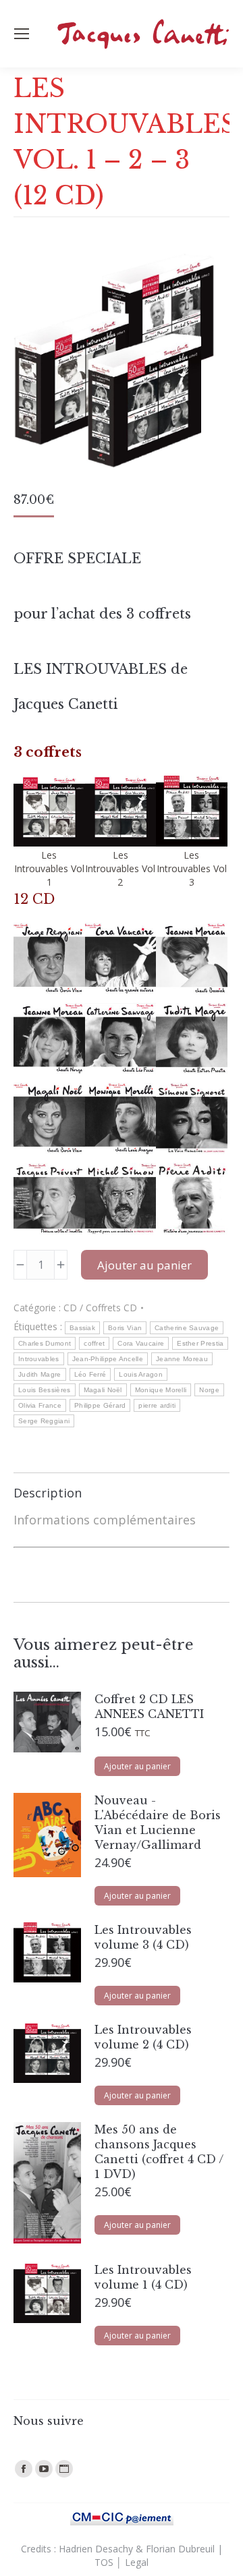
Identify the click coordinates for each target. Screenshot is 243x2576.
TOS (104, 2562)
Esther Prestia (200, 1343)
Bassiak (82, 1328)
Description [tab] (48, 1493)
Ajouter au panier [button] (137, 1766)
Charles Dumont (45, 1343)
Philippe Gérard (100, 1405)
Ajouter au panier (144, 1265)
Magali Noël (103, 1390)
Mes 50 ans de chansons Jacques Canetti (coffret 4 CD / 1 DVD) (159, 2152)
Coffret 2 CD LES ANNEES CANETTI (149, 1707)
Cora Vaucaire (141, 1343)
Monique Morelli (161, 1390)
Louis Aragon (141, 1374)
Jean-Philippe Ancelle (108, 1359)
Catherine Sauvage (187, 1328)
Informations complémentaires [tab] (105, 1520)
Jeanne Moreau (182, 1359)
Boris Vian (125, 1328)
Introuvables (39, 1359)
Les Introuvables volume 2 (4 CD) (143, 2037)
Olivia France (40, 1405)
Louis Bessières (45, 1390)
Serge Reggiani (44, 1421)
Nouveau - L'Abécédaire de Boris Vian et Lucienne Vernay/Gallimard (158, 1823)
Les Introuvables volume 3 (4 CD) (143, 1937)
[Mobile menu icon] (22, 34)
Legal (137, 2562)
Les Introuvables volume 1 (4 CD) (143, 2277)
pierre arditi (157, 1405)
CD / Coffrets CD (100, 1308)
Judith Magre (40, 1374)
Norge (209, 1390)
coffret (94, 1343)
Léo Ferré (90, 1374)
